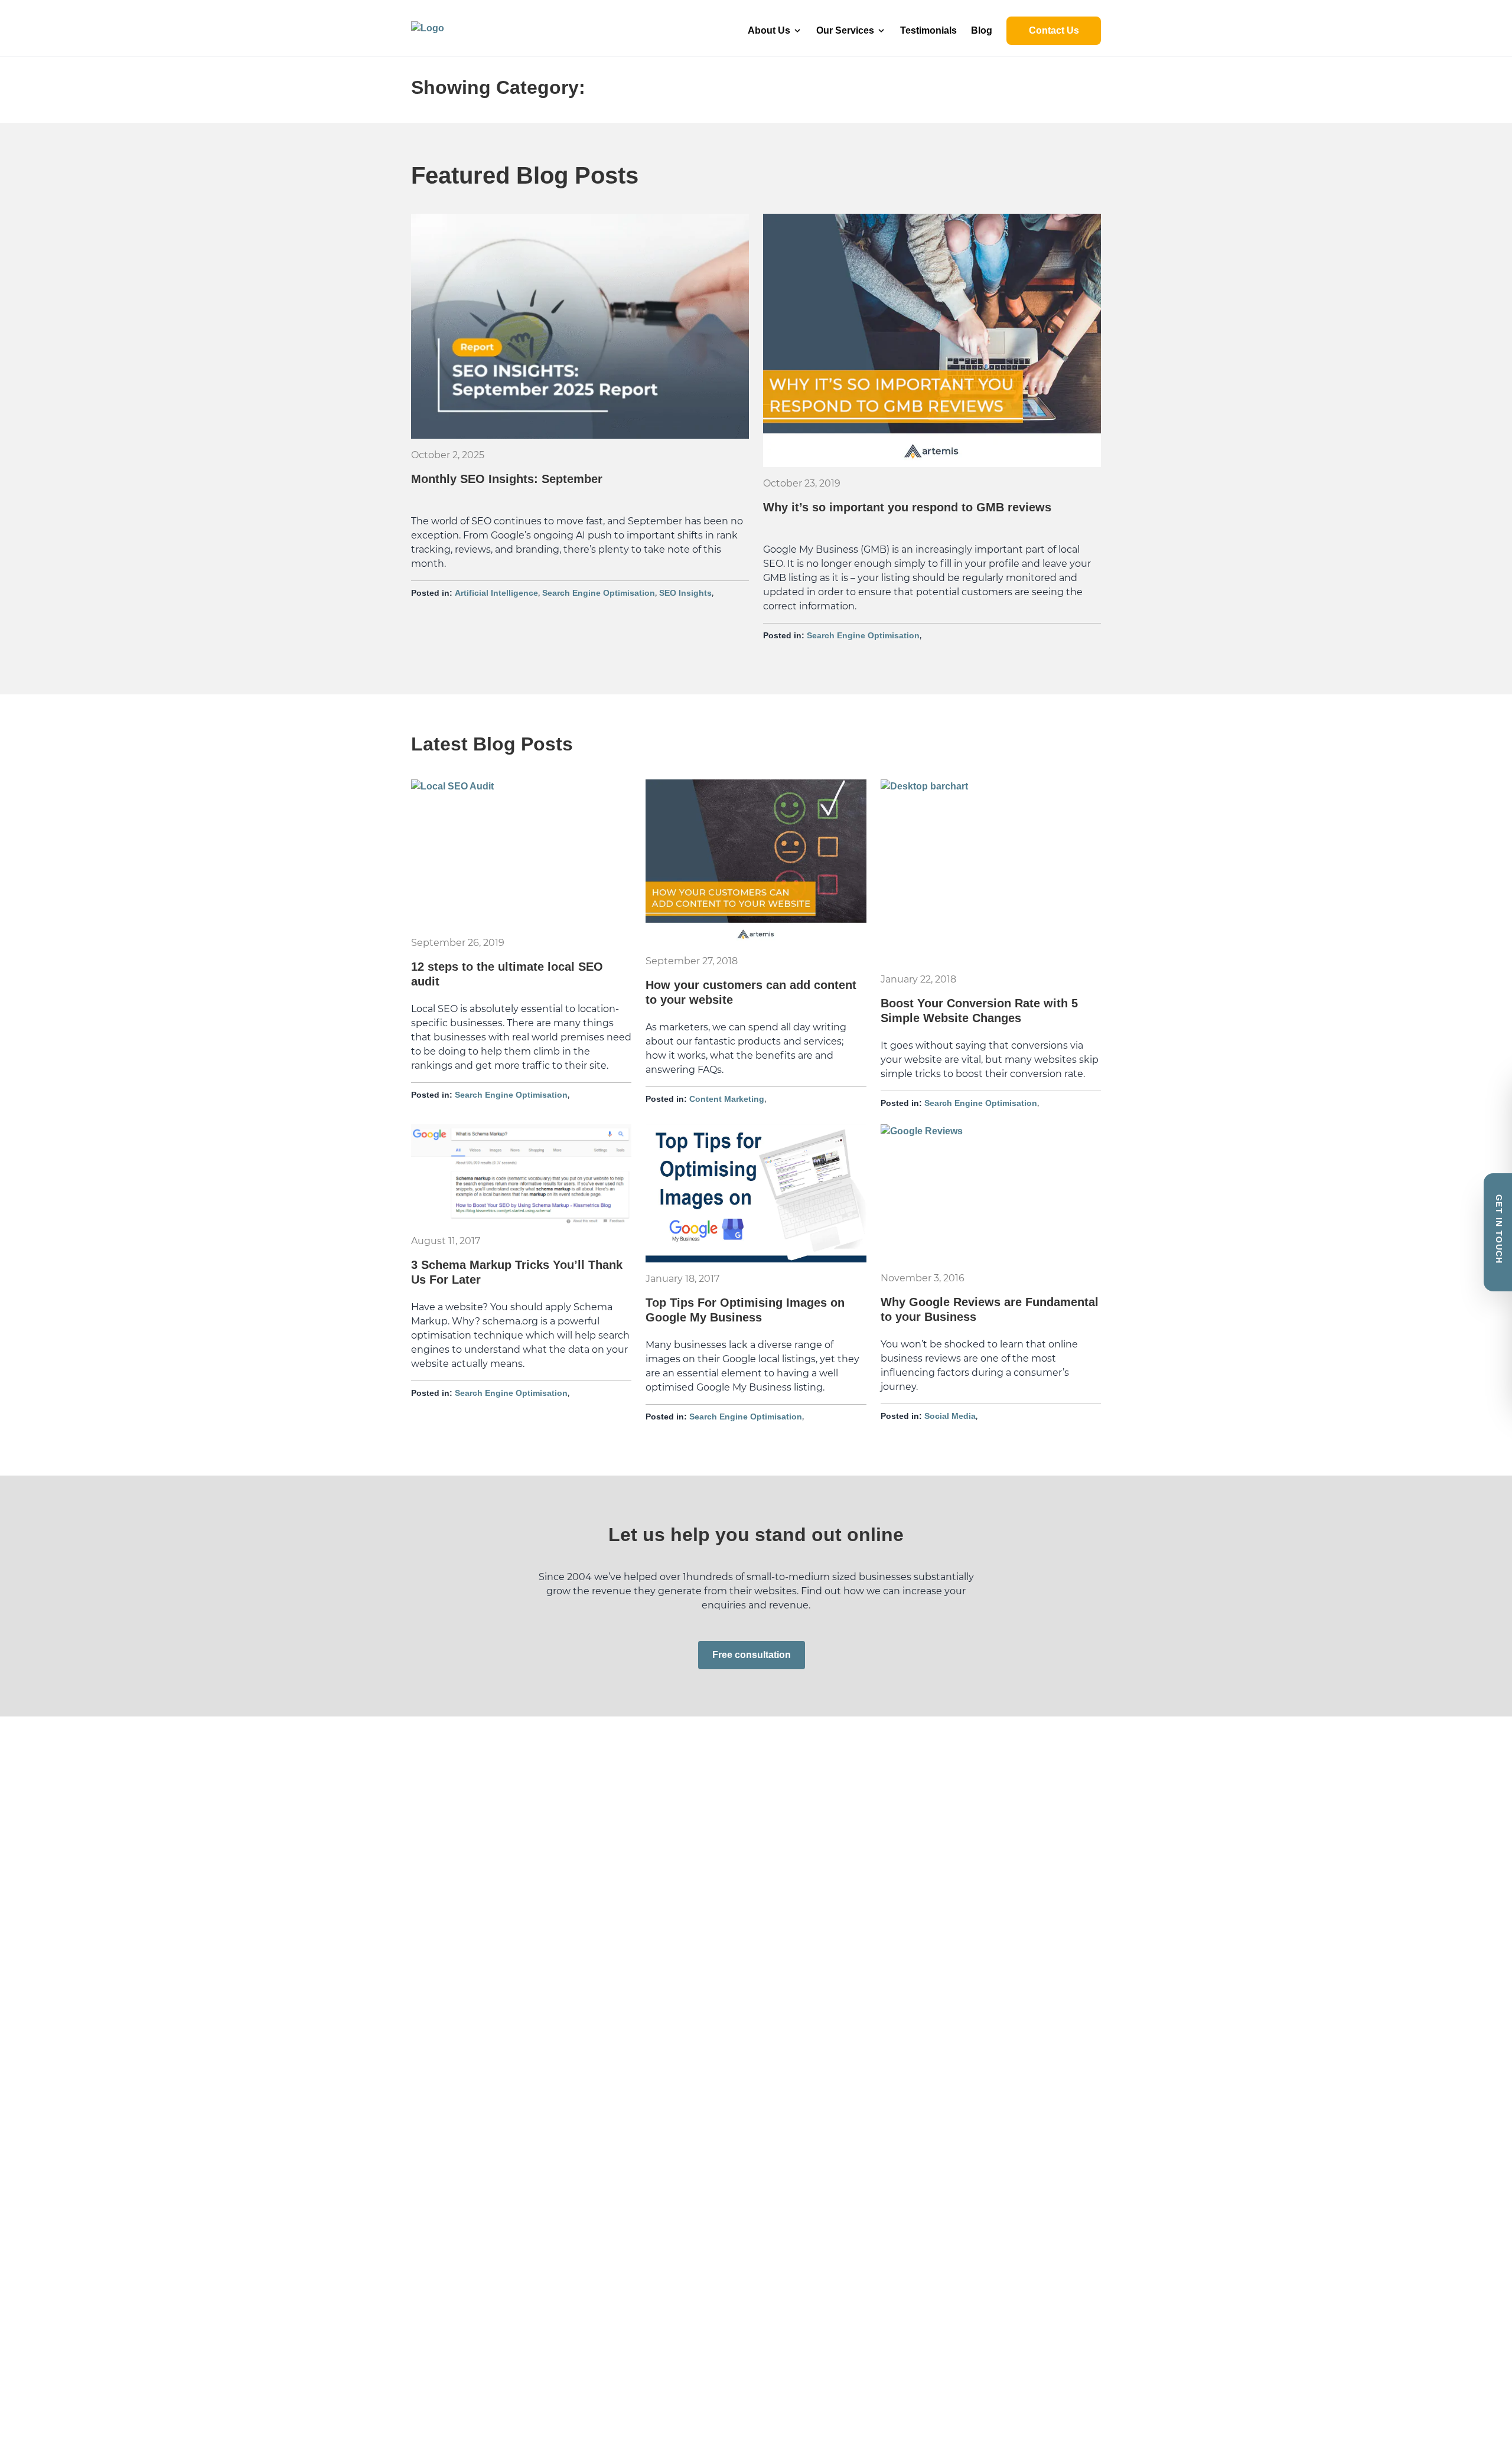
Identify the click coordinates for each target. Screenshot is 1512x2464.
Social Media (950, 1416)
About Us (769, 30)
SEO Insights (685, 593)
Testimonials (928, 30)
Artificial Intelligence (496, 593)
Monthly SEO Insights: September (507, 479)
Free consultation (752, 1655)
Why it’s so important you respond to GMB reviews (907, 507)
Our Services (845, 30)
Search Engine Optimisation (599, 593)
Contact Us (1054, 30)
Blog (982, 30)
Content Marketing (727, 1099)
